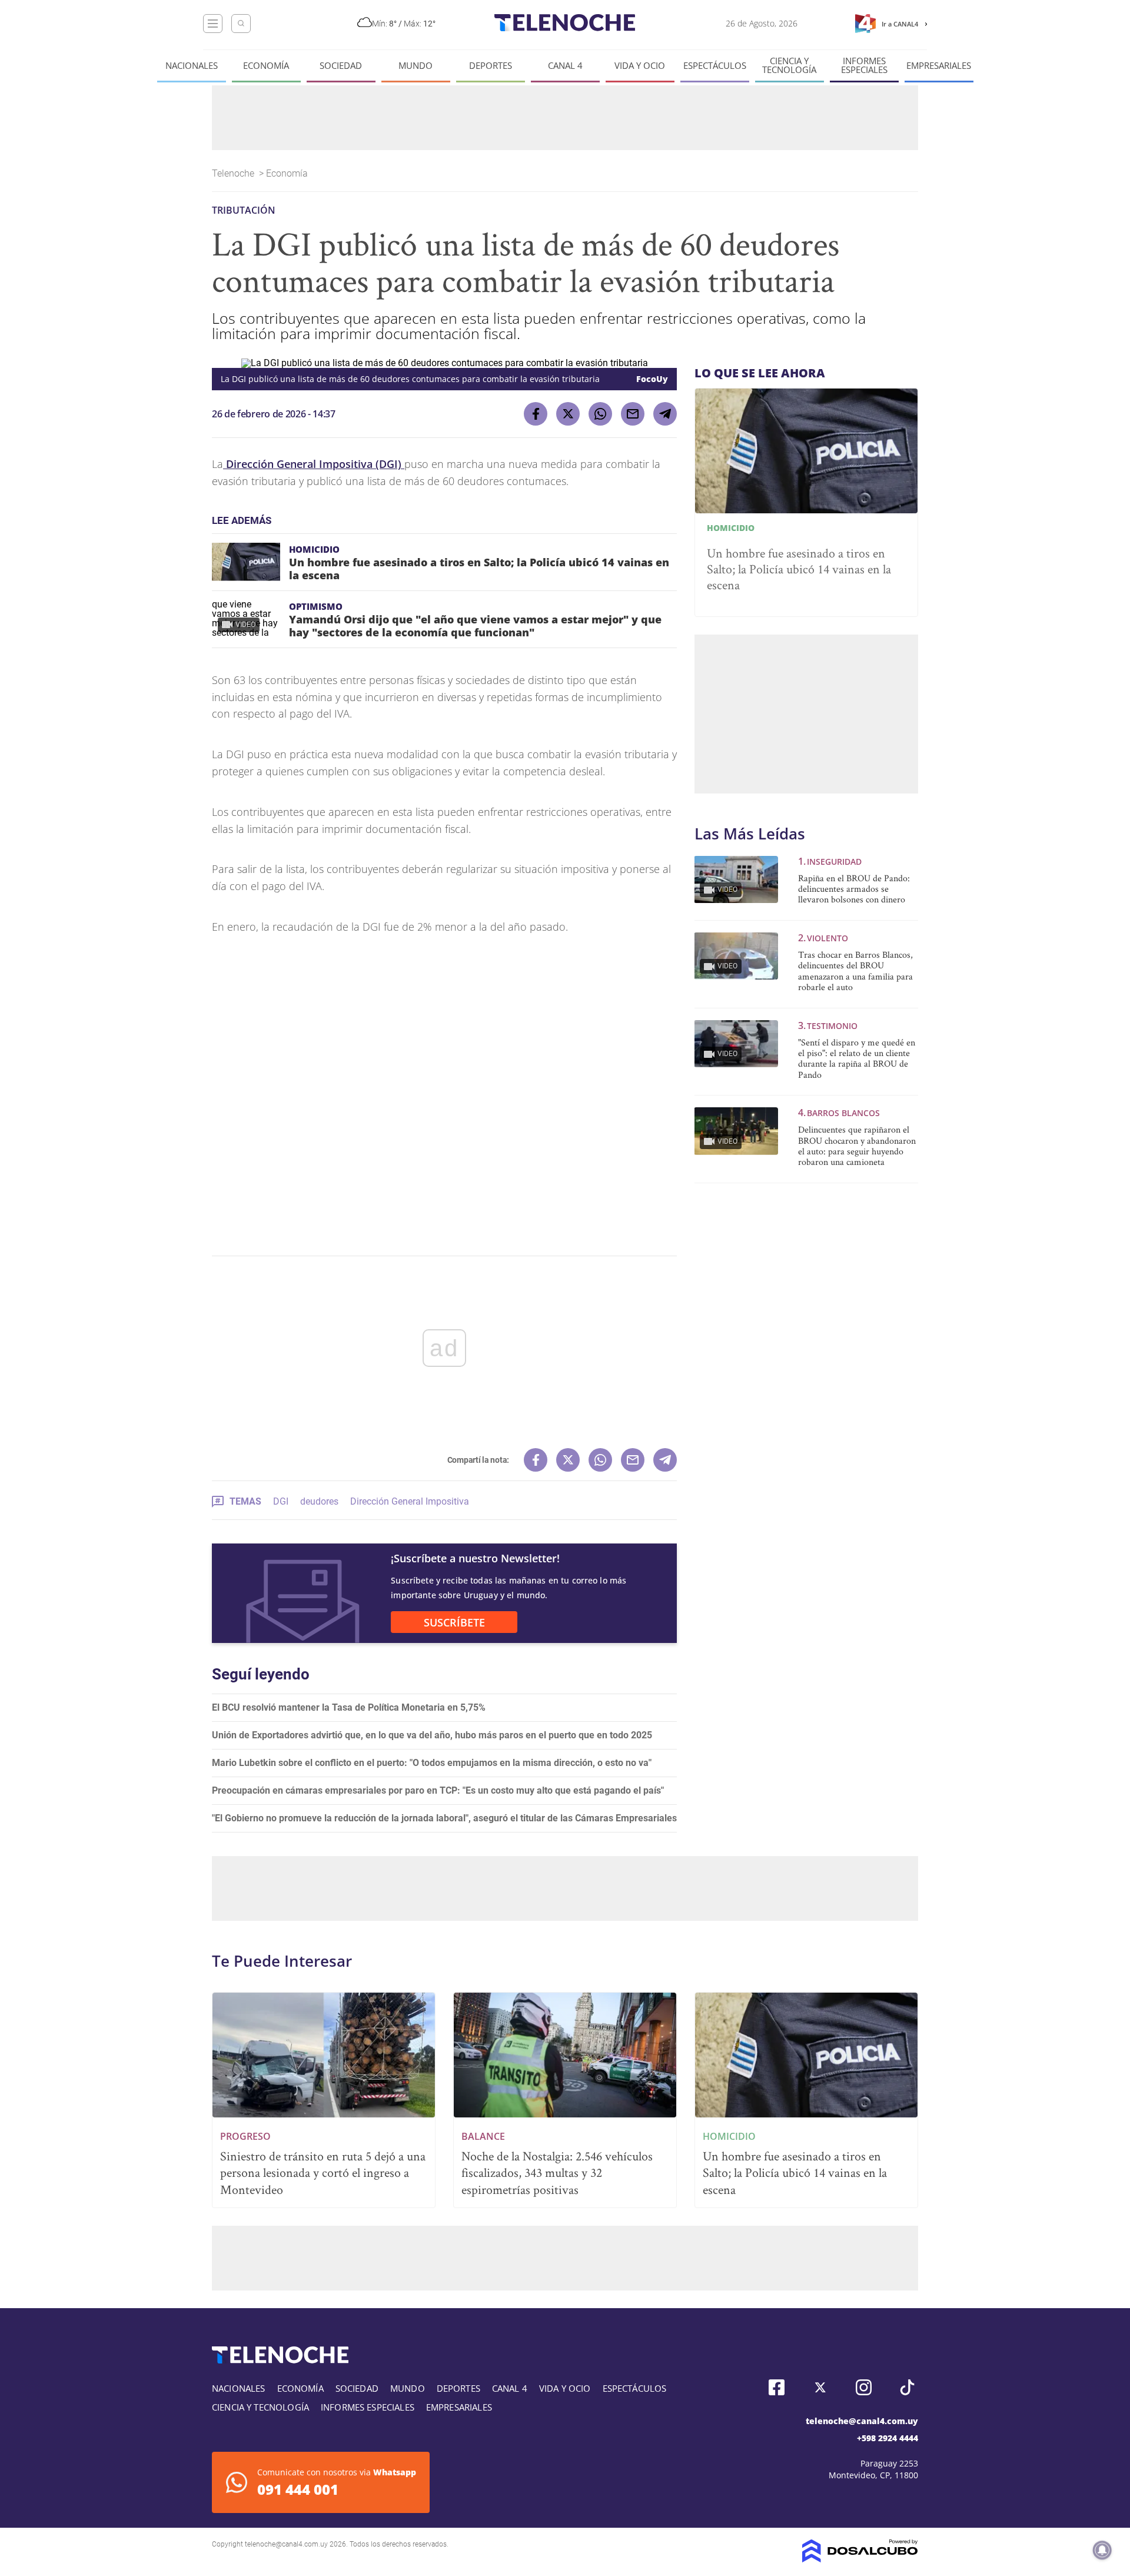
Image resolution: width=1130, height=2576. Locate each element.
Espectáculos (715, 66)
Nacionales (192, 66)
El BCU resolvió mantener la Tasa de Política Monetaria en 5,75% (349, 1707)
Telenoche (234, 173)
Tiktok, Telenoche (907, 2387)
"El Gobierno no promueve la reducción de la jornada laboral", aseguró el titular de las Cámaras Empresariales (444, 1818)
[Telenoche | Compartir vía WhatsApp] (600, 414)
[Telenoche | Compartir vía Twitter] (568, 414)
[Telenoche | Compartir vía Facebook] (536, 414)
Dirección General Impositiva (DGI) (314, 464)
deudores (319, 1501)
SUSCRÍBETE (454, 1622)
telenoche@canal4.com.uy (862, 2421)
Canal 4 (565, 66)
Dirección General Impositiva (410, 1501)
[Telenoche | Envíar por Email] (633, 414)
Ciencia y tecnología (789, 65)
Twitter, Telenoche (820, 2387)
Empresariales (939, 66)
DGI (281, 1501)
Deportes (491, 66)
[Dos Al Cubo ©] (860, 2559)
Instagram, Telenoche (864, 2387)
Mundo (416, 66)
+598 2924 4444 (888, 2438)
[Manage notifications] (1102, 2550)
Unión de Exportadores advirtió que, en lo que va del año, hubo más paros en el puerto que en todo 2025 (432, 1735)
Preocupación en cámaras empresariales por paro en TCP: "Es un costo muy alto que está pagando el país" (438, 1790)
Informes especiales (864, 65)
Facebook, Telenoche (777, 2387)
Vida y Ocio (640, 66)
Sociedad (341, 66)
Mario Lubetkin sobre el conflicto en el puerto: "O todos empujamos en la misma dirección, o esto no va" (432, 1763)
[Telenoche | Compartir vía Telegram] (665, 414)
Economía (266, 66)
